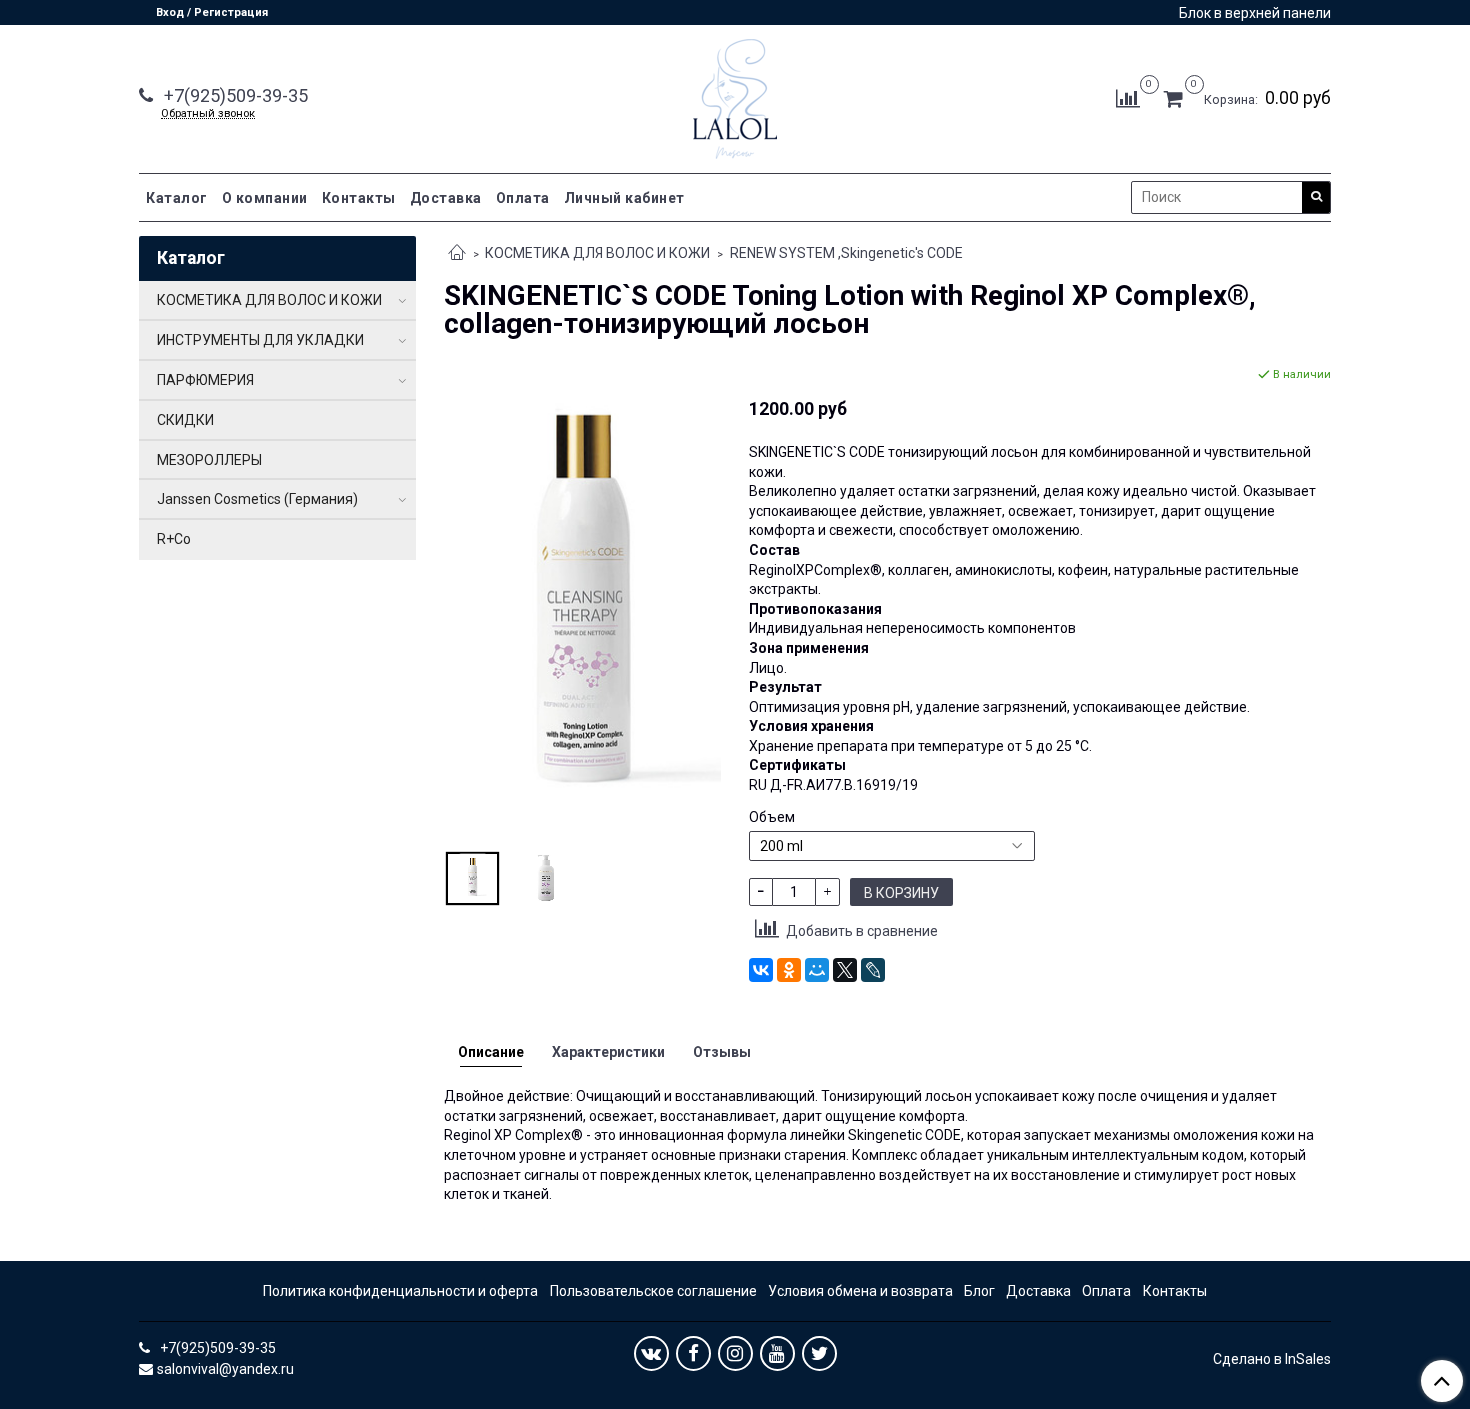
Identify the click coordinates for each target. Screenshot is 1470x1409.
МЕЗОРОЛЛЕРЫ (209, 460)
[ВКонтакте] (761, 970)
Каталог (177, 198)
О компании (265, 198)
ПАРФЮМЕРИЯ (205, 380)
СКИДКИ (185, 420)
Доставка (446, 198)
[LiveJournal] (873, 970)
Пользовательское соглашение (653, 1291)
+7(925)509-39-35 (234, 95)
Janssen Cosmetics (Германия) (257, 499)
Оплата (523, 198)
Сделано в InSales (1272, 1359)
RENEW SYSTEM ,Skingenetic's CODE (846, 253)
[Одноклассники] (789, 970)
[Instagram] (735, 1353)
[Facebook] (693, 1353)
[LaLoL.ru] (735, 94)
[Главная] (457, 254)
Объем (772, 817)
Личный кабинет (624, 198)
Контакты (359, 198)
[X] (845, 970)
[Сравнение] (1128, 98)
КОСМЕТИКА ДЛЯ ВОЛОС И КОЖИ (597, 253)
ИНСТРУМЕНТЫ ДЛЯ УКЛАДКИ (260, 340)
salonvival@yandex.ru (225, 1369)
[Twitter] (819, 1353)
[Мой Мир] (817, 970)
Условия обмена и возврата (860, 1291)
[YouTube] (777, 1353)
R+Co (174, 539)
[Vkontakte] (651, 1353)
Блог (979, 1291)
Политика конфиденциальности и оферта (400, 1291)
